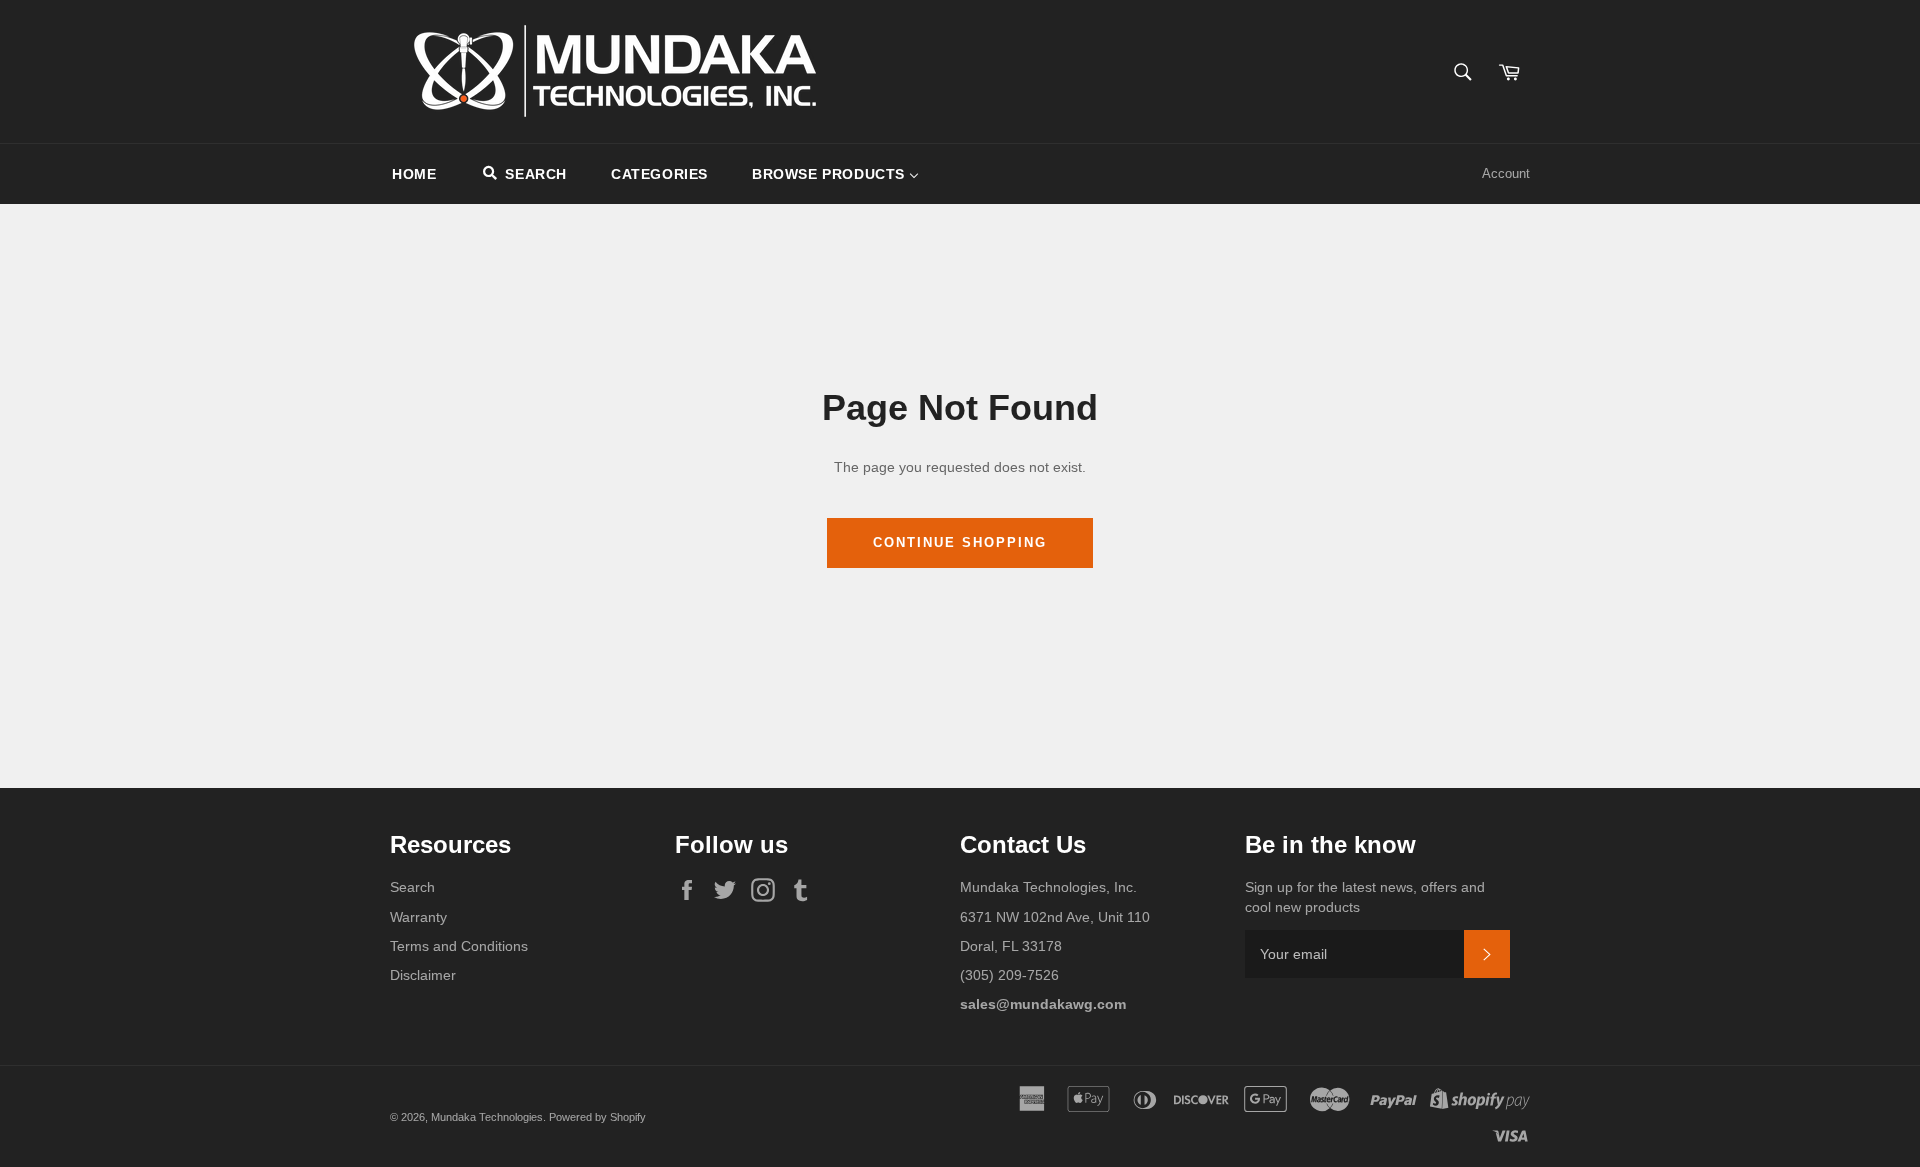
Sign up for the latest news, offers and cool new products (1365, 896)
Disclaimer (423, 975)
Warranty (418, 917)
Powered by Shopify (597, 1117)
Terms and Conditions (459, 946)
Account (1506, 173)
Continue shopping (959, 542)
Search (412, 887)
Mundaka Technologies (487, 1117)
